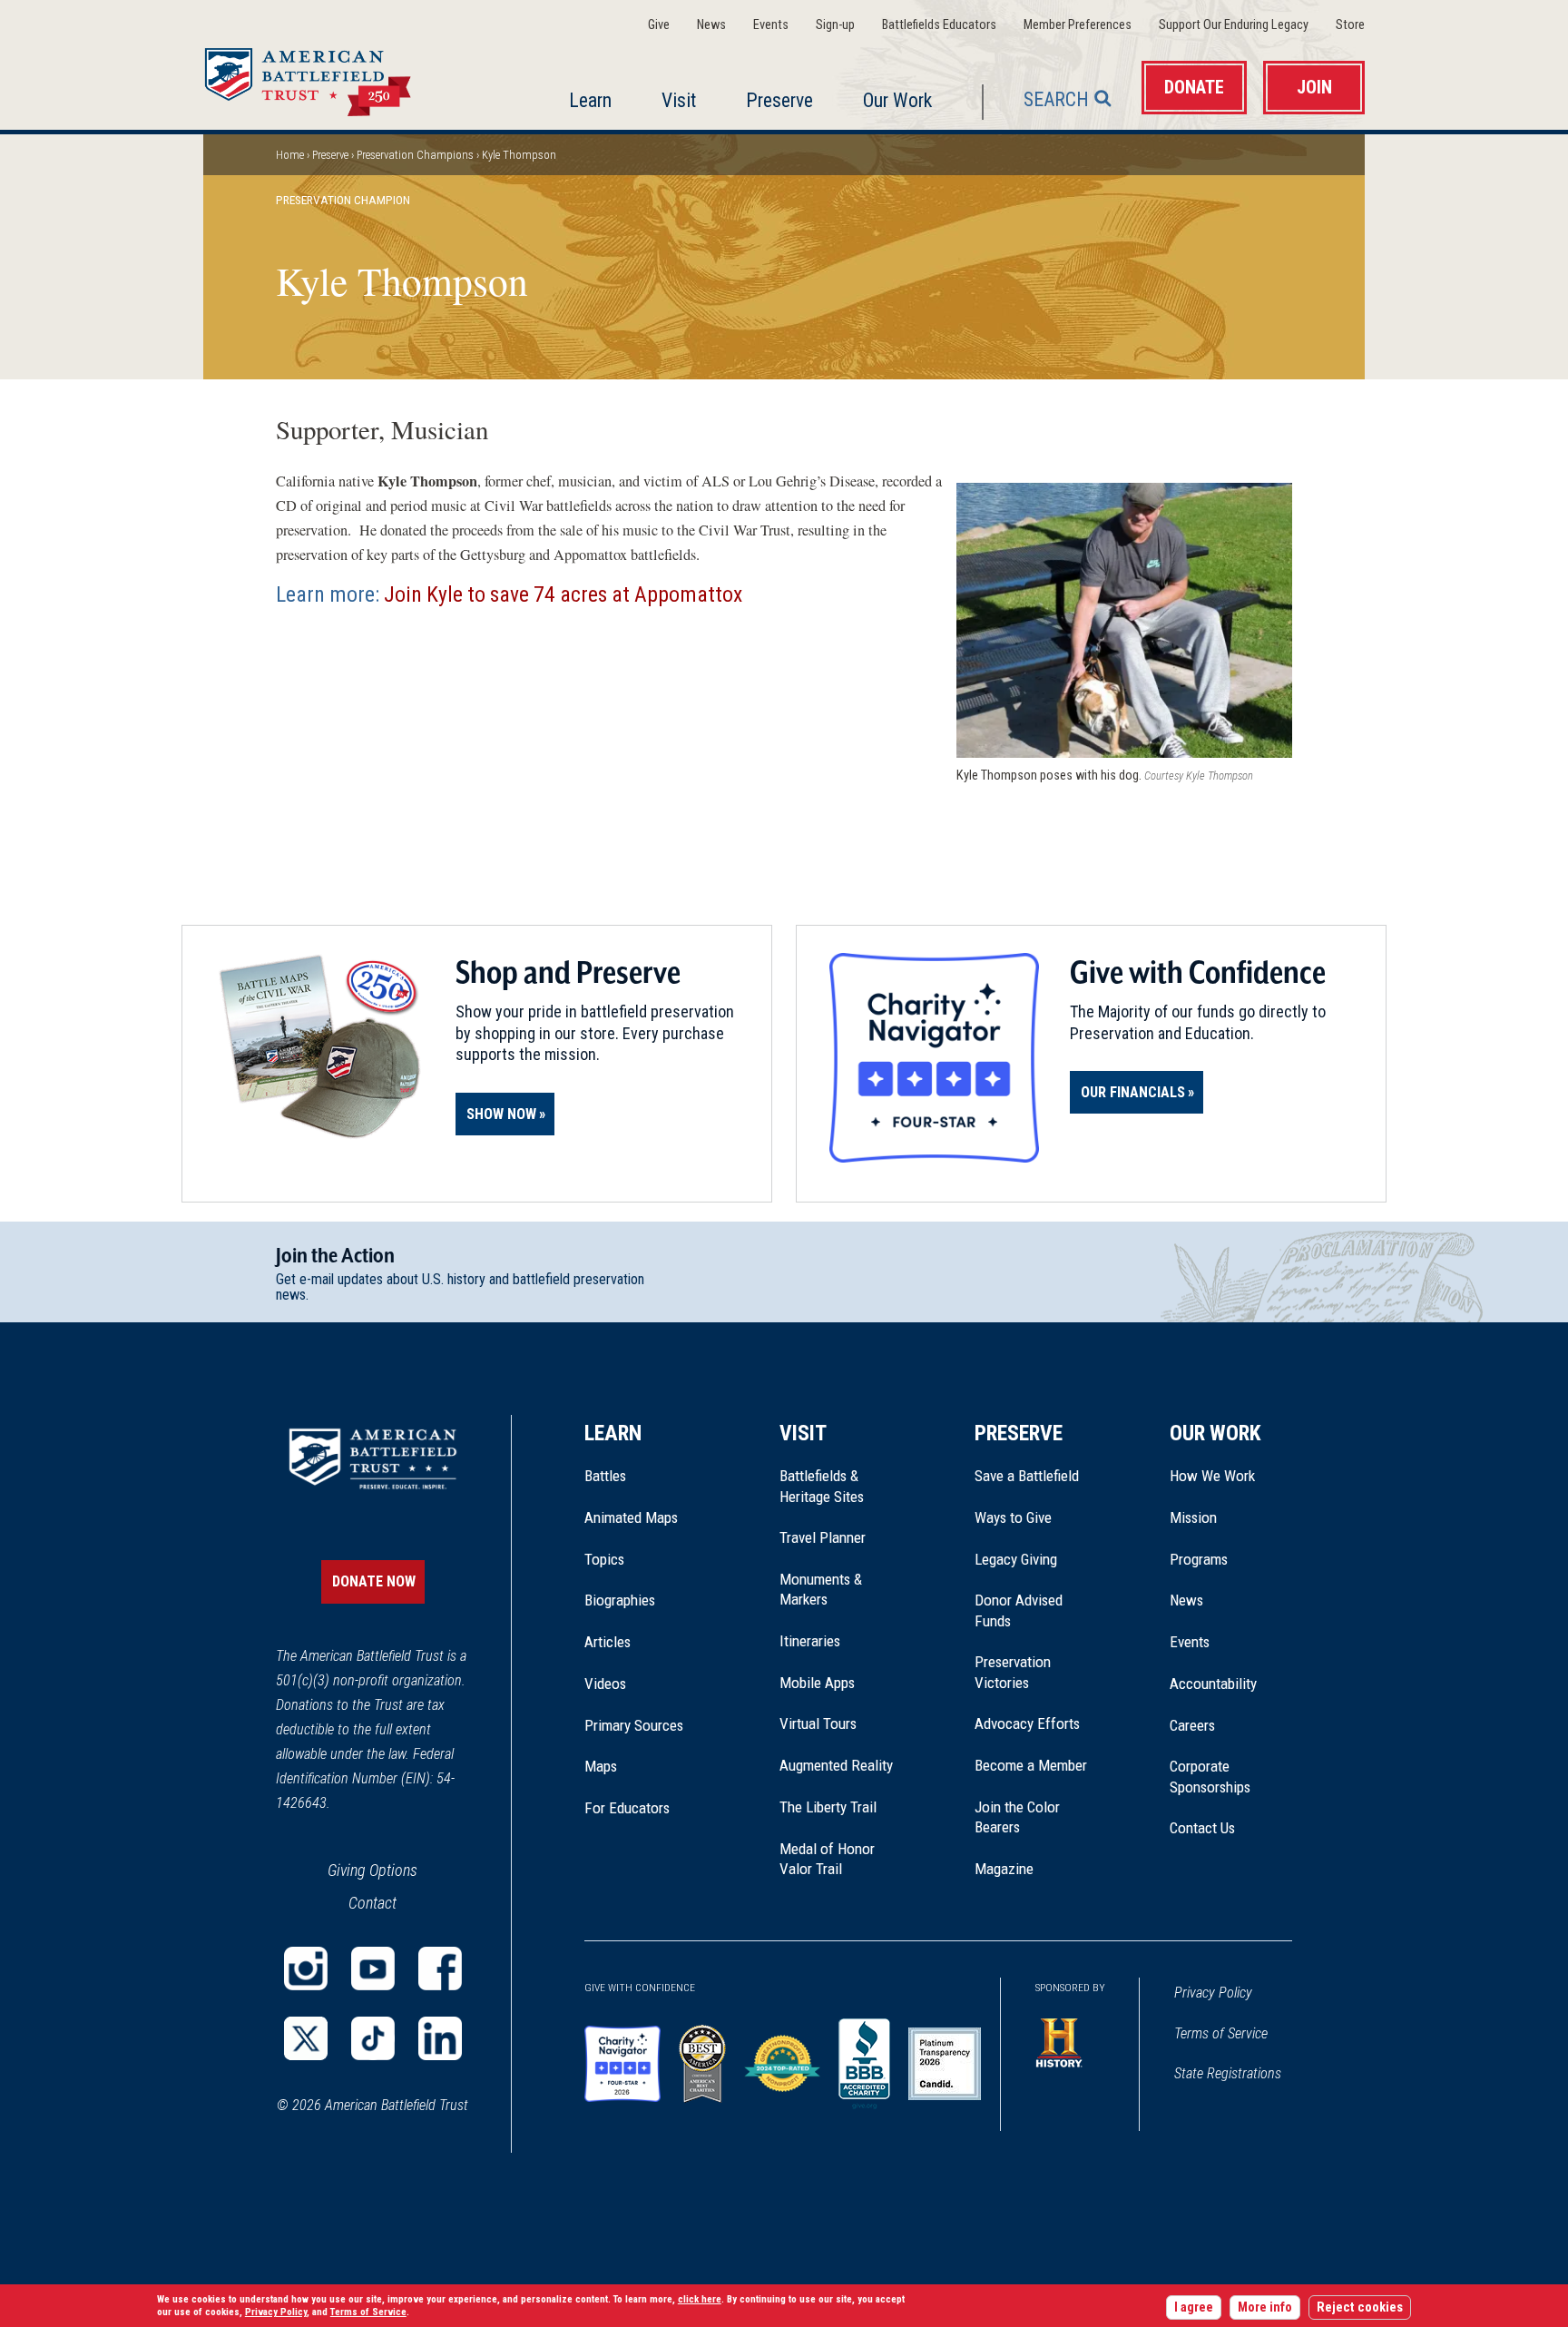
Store (1350, 25)
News (711, 25)
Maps (601, 1766)
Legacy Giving (1036, 1559)
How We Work (1212, 1476)
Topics (604, 1559)
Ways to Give (1013, 1517)
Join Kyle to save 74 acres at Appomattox (563, 594)
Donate (1194, 88)
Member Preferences (1078, 25)
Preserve (779, 100)
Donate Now (374, 1581)
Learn (590, 100)
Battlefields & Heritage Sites (822, 1486)
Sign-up (835, 25)
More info (1265, 2307)
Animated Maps (631, 1517)
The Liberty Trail (841, 1807)
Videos (605, 1684)
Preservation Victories (1013, 1672)
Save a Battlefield (1027, 1476)
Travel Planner (823, 1537)
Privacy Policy (1213, 1993)
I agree (1194, 2307)
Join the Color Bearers (1017, 1817)
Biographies (620, 1600)
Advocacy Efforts (1027, 1723)
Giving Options (372, 1870)
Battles (605, 1476)
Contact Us (1202, 1828)
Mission (1193, 1517)
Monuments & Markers (821, 1589)
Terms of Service (1221, 2033)
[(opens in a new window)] (306, 1969)
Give (659, 25)
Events (771, 25)
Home (329, 76)
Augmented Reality (836, 1765)
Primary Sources (634, 1725)
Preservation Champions (415, 155)
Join (1314, 88)
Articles (608, 1642)
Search (1056, 99)
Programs (1199, 1559)
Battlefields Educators (939, 25)
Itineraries (810, 1641)
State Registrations (1228, 2073)
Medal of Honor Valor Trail (837, 1860)
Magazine (1004, 1869)
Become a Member (1031, 1765)
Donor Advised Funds (1019, 1610)
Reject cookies (1360, 2307)
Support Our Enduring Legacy (1234, 25)
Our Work (897, 100)
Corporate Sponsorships (1210, 1776)
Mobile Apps (817, 1683)
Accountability (1213, 1684)
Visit (679, 100)
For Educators (627, 1808)
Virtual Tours (818, 1723)
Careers (1192, 1725)
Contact (372, 1903)
